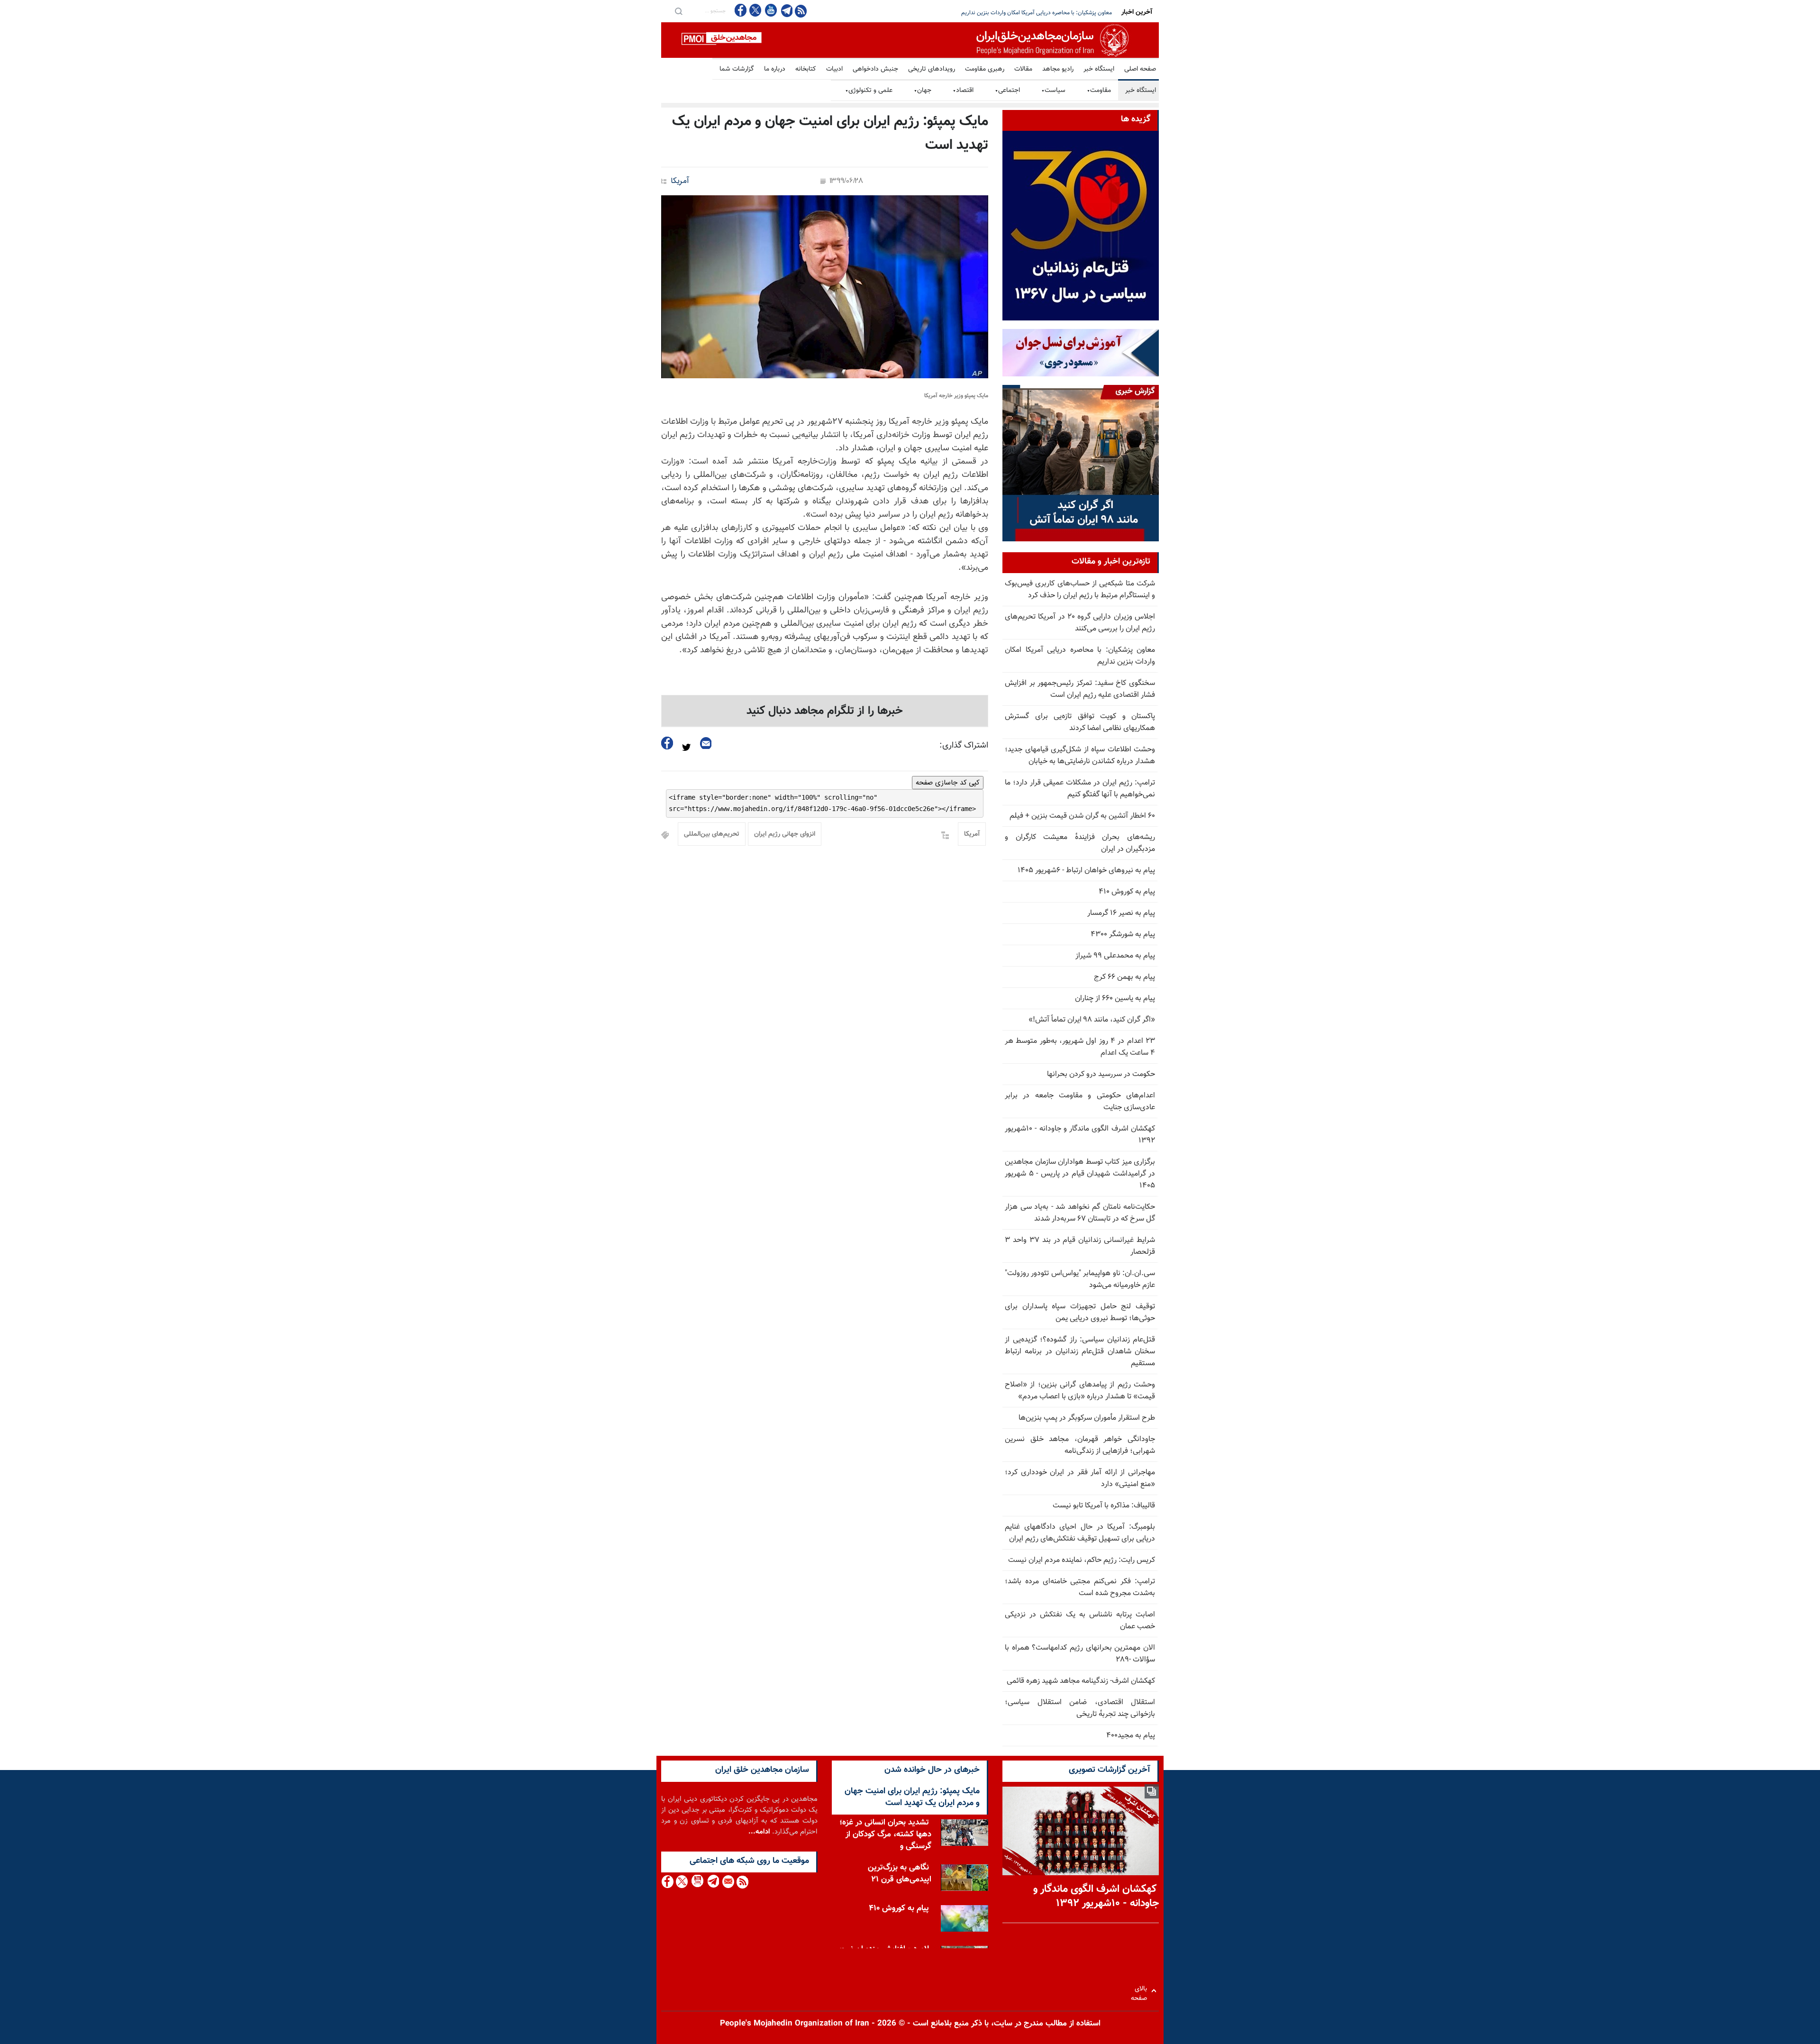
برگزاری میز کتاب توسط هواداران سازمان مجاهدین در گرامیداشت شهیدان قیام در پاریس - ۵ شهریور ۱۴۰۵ (1080, 1174)
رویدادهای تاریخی (932, 69)
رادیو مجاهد (1058, 69)
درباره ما (775, 69)
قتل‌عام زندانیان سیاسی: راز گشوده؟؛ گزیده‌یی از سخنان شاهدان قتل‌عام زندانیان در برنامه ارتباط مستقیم (1080, 1352)
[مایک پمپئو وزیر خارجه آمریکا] (825, 287)
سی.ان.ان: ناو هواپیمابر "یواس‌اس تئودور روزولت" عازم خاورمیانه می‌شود (1080, 1279)
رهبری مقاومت (985, 69)
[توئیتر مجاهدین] (755, 10)
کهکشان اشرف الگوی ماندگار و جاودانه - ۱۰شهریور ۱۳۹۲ (1080, 1135)
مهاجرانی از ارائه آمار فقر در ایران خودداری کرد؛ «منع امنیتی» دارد (1080, 1478)
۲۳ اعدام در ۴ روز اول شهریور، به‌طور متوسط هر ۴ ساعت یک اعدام (1080, 1047)
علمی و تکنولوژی (869, 91)
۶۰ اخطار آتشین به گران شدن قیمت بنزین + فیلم (1082, 816)
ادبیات (834, 69)
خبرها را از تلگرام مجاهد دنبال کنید (825, 711)
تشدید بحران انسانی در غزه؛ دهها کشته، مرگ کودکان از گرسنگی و (885, 1834)
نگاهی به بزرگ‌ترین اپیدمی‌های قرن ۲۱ (900, 1874)
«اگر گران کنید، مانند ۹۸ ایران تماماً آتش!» (1092, 1020)
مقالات (1023, 69)
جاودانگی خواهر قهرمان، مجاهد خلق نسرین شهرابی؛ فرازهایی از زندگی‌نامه (1080, 1445)
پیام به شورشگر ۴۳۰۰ (1123, 935)
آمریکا (680, 181)
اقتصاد (963, 91)
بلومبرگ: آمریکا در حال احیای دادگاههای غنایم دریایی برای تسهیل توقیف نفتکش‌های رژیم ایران (1080, 1533)
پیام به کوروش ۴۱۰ (1127, 892)
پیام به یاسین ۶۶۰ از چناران (1115, 999)
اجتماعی (1007, 91)
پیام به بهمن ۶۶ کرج (1124, 977)
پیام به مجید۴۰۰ (1131, 1736)
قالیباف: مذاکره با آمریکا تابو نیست (1104, 1506)
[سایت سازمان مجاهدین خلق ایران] (910, 40)
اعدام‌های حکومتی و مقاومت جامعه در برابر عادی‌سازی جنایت (1080, 1102)
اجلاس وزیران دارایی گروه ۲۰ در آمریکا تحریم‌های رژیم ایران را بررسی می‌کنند (1080, 623)
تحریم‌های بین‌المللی (712, 834)
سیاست (1053, 91)
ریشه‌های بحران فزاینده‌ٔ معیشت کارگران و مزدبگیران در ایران (1080, 843)
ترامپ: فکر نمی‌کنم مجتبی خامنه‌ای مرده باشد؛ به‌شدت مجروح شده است (1080, 1588)
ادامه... (759, 1832)
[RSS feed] (801, 11)
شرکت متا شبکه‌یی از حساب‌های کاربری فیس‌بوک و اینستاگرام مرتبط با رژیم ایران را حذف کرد (1080, 590)
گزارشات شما (737, 69)
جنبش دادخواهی (875, 69)
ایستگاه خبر (1099, 69)
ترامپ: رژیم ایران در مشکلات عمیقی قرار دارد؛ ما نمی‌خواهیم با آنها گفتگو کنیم (1080, 789)
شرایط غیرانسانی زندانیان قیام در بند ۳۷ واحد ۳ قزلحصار (1080, 1246)
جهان (923, 91)
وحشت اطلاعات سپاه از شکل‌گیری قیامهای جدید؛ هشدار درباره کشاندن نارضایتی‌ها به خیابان (1080, 756)
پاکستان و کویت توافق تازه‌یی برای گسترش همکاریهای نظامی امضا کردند (1080, 722)
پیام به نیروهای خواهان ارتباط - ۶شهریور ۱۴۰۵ (1086, 871)
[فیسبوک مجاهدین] (741, 10)
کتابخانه (806, 69)
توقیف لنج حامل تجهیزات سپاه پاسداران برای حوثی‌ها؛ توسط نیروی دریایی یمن (1080, 1313)
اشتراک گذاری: (964, 746)
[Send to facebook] (667, 743)
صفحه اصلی (1140, 69)
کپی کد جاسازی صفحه (948, 783)
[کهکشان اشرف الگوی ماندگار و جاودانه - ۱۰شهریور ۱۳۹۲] (1081, 1831)
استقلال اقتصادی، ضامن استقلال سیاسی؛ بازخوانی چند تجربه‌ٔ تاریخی (1080, 1708)
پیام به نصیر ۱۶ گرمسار (1121, 913)
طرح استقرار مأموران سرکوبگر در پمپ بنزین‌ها (1087, 1418)
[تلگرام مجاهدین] (786, 10)
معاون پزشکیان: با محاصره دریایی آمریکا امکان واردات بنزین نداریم (1080, 656)
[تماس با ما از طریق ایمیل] (728, 1882)
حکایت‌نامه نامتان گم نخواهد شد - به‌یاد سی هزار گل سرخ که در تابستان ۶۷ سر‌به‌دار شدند (1080, 1213)
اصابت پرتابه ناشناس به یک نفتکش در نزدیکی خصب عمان (1080, 1621)
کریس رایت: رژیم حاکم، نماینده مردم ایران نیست (1082, 1560)
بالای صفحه (1141, 1991)
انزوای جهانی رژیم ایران (785, 834)
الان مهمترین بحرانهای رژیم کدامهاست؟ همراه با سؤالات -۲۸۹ (1080, 1654)
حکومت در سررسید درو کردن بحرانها (1101, 1074)
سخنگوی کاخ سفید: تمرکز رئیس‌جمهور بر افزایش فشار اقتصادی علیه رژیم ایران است (1017, 13)
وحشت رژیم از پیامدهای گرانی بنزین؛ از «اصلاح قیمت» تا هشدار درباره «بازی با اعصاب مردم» (1080, 1391)
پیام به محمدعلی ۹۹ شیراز (1115, 956)
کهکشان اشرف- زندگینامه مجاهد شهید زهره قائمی (1081, 1681)
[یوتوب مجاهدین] (770, 10)
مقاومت (1099, 91)
